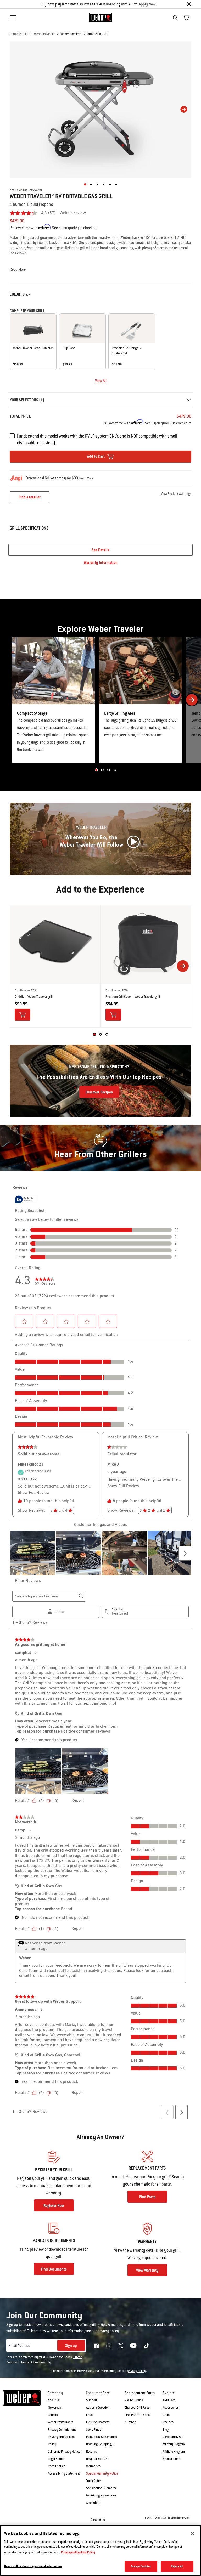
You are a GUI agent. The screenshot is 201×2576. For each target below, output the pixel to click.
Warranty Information (101, 563)
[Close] (189, 4)
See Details (100, 550)
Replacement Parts (139, 2393)
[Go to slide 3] (109, 770)
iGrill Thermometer (98, 2422)
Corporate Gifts (173, 2437)
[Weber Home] (101, 18)
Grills (166, 2415)
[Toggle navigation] (13, 18)
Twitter (121, 2346)
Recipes (168, 2422)
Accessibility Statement (64, 2473)
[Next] (184, 109)
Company (55, 2393)
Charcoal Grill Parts (137, 2408)
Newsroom (55, 2408)
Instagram (109, 2346)
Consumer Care (98, 2393)
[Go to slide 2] (102, 770)
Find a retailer (30, 497)
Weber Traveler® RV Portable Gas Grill (84, 34)
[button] (100, 269)
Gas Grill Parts (134, 2400)
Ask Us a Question (98, 2408)
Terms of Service (32, 2362)
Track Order (93, 2481)
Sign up (71, 2346)
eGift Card (169, 2400)
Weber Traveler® (44, 34)
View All (101, 381)
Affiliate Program (174, 2452)
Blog (166, 2430)
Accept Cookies (141, 2566)
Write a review (73, 213)
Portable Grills (19, 34)
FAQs (89, 2415)
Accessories (171, 2408)
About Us (54, 2400)
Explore (169, 2393)
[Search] (177, 18)
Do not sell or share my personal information (33, 2566)
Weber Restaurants (61, 2422)
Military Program (174, 2444)
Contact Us (98, 2520)
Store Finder (94, 2430)
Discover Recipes (99, 1092)
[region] (100, 2551)
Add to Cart (96, 456)
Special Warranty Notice (102, 2473)
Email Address (19, 2346)
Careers (53, 2415)
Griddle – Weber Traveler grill (34, 997)
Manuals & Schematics (102, 2437)
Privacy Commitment (62, 2430)
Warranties (93, 2466)
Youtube (133, 2345)
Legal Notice (56, 2459)
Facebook (96, 2346)
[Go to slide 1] (96, 770)
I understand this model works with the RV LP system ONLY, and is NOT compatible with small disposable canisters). (97, 439)
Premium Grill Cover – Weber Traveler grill (133, 997)
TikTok (147, 2346)
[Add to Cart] (23, 1015)
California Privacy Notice (64, 2452)
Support (92, 2400)
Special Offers (172, 2459)
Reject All (177, 2566)
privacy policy (136, 2371)
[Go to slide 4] (115, 770)
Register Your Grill (98, 2459)
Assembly (93, 2503)
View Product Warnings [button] (176, 494)
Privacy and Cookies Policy (78, 2552)
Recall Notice (57, 2466)
